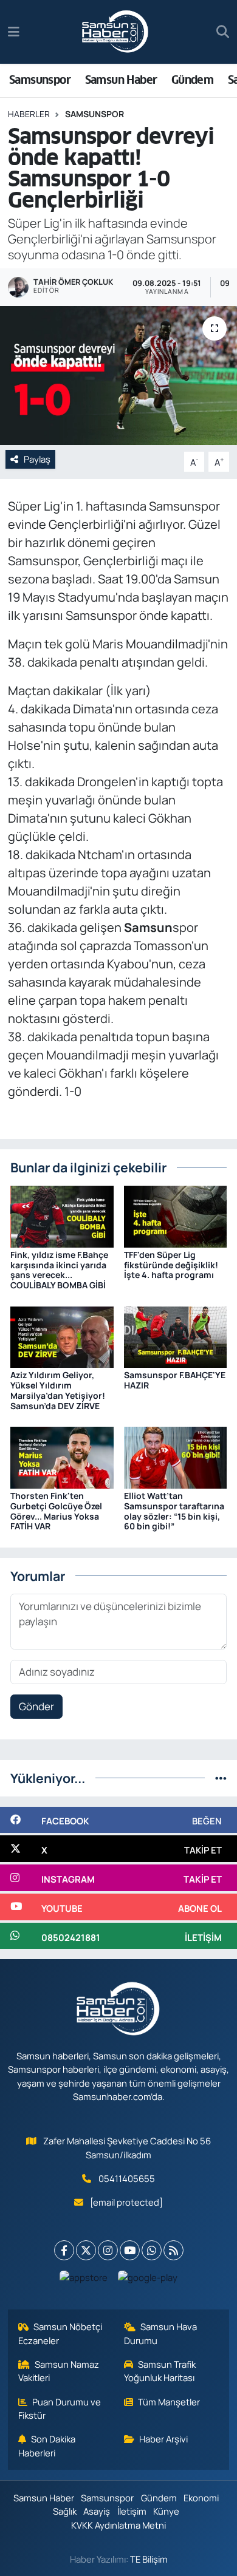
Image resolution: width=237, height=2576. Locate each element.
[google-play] (148, 2280)
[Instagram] (108, 2250)
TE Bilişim (149, 2559)
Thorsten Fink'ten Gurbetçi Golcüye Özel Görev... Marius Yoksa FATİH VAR (56, 1511)
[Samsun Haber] (115, 32)
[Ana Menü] (14, 32)
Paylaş (37, 459)
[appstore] (84, 2280)
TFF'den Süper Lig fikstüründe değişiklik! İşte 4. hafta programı (171, 1265)
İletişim (132, 2511)
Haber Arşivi (163, 2439)
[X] (86, 2250)
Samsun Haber (121, 80)
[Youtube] (130, 2250)
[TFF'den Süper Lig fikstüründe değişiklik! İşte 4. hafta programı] (176, 1215)
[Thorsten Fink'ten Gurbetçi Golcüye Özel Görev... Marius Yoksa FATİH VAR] (62, 1457)
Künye (166, 2511)
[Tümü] (221, 1778)
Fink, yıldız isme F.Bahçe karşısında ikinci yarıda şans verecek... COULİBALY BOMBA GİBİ (59, 1270)
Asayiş (97, 2511)
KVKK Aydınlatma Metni (118, 2525)
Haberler (29, 114)
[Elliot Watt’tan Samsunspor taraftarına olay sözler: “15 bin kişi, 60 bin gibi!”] (176, 1457)
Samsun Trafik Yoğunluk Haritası (160, 2371)
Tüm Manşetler (169, 2402)
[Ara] (223, 32)
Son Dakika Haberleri (47, 2445)
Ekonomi (201, 2498)
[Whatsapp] (152, 2250)
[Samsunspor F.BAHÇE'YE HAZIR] (176, 1336)
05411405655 (127, 2178)
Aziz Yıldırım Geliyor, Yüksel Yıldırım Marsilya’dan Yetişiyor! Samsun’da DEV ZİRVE (58, 1390)
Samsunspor (40, 80)
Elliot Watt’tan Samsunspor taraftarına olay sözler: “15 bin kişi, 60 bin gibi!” (174, 1511)
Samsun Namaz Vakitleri (59, 2371)
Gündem (192, 80)
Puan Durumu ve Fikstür (60, 2408)
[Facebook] (64, 2250)
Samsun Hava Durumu (161, 2333)
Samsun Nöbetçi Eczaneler (60, 2333)
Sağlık (65, 2511)
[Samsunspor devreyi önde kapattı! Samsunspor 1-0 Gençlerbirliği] (118, 376)
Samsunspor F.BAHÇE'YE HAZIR (175, 1380)
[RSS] (173, 2250)
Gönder (36, 1706)
